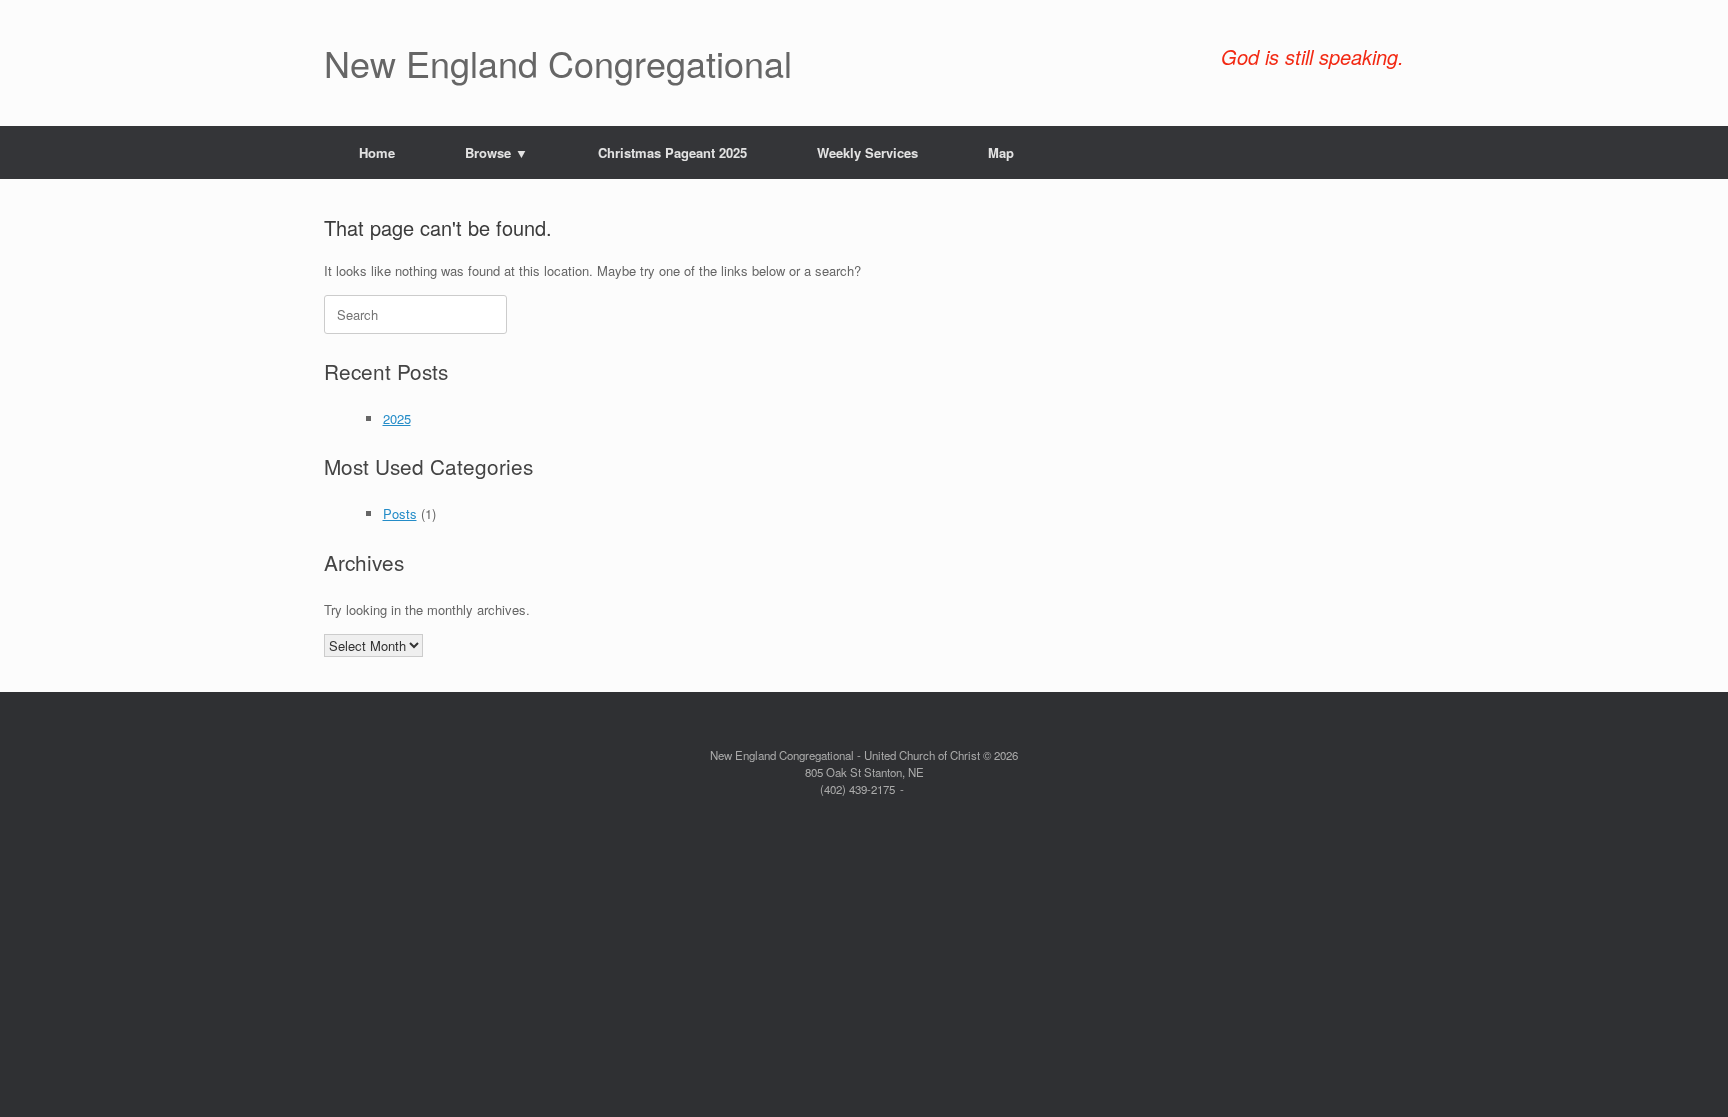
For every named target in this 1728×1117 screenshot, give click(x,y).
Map (1001, 152)
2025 (397, 418)
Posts (400, 513)
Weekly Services (867, 152)
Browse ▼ (496, 152)
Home (377, 152)
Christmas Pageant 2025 (672, 152)
